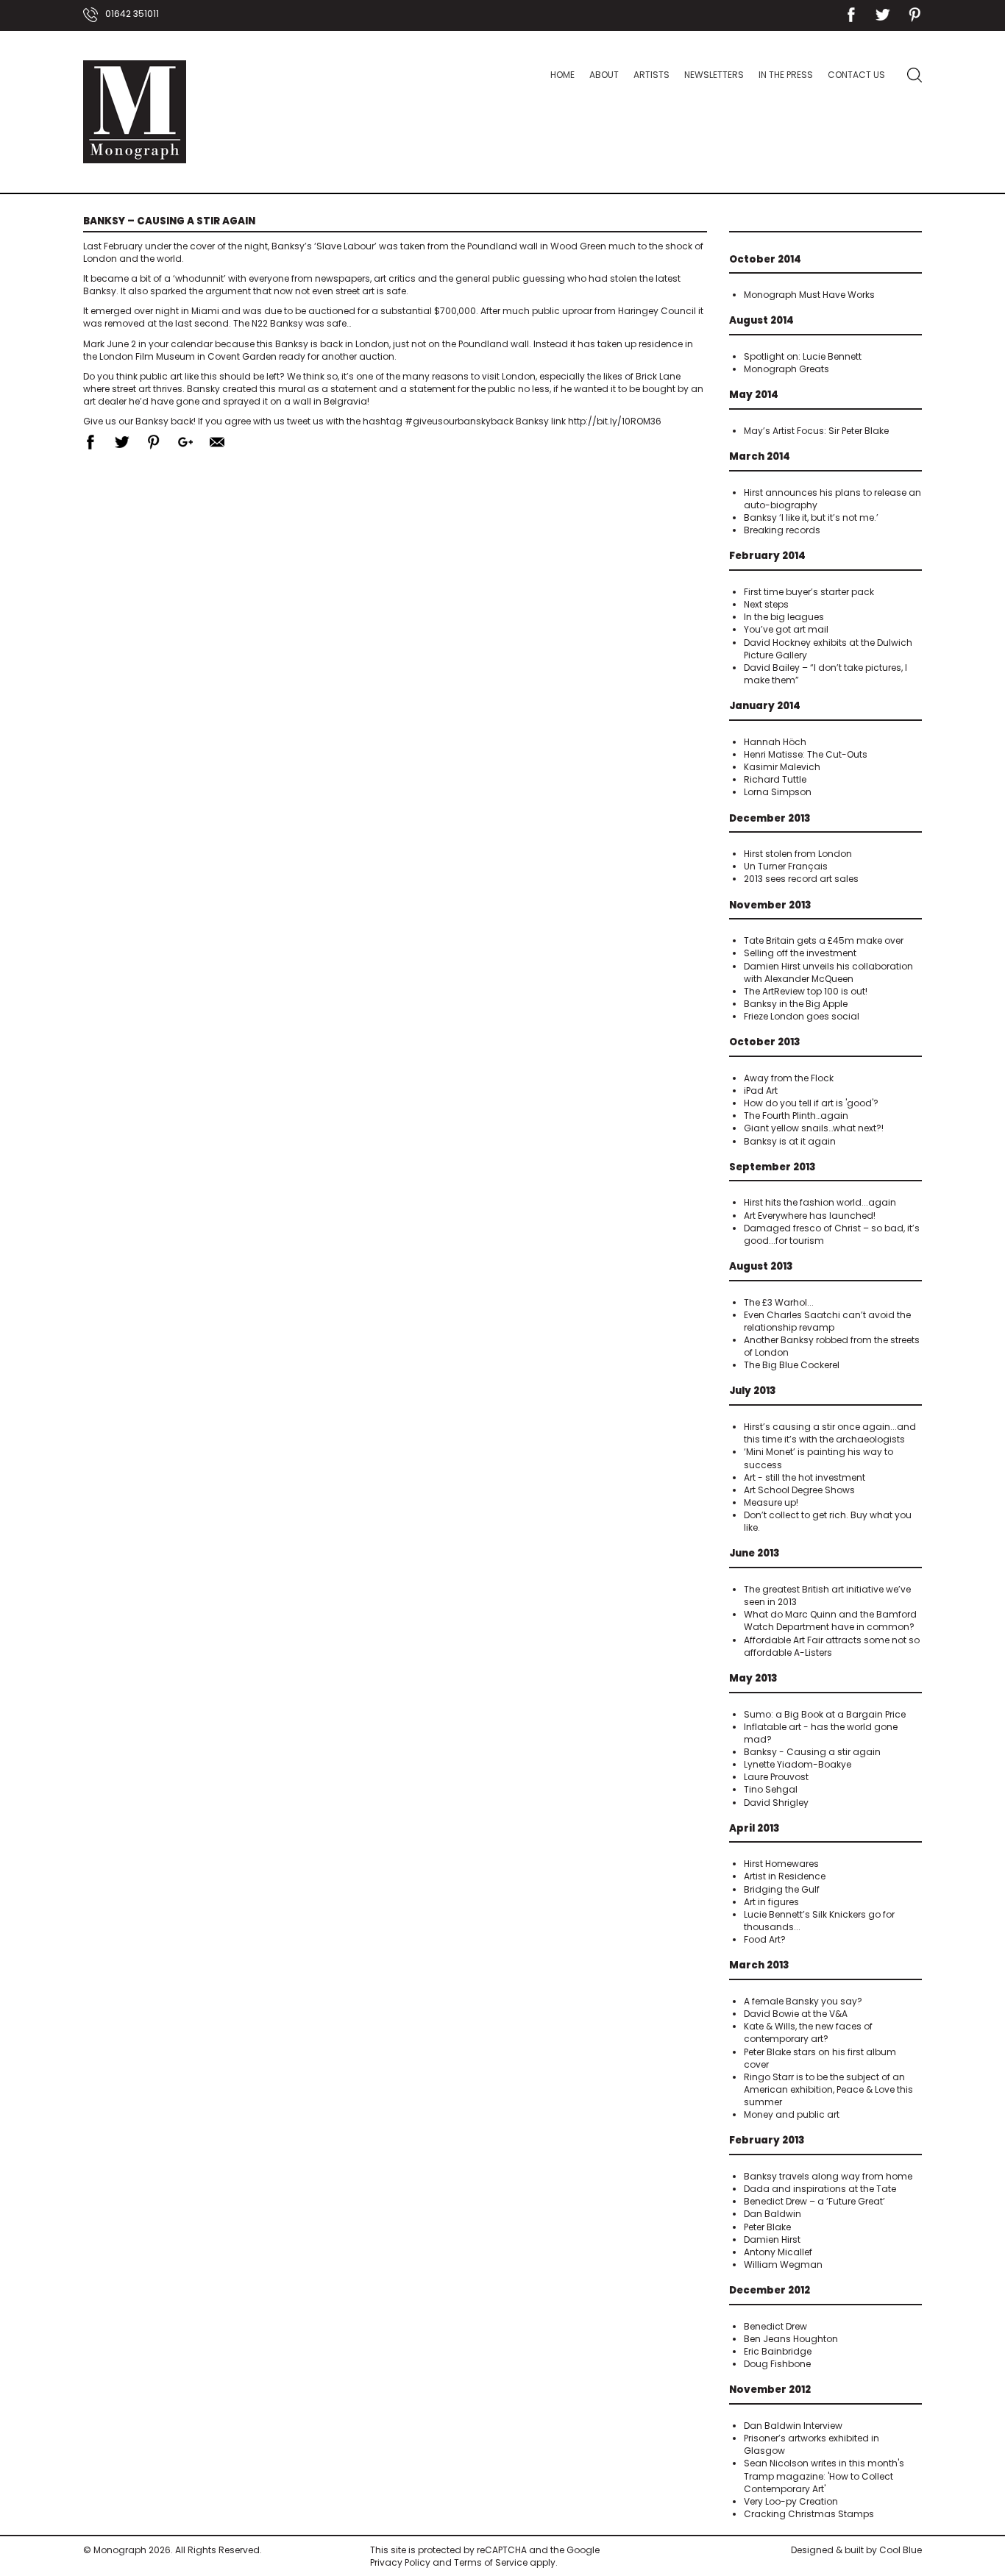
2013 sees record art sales (801, 879)
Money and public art (792, 2114)
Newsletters (714, 75)
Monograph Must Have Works (809, 295)
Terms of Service (491, 2562)
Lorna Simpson (778, 792)
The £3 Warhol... (779, 1302)
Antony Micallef (778, 2252)
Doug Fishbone (777, 2364)
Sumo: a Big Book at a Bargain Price (825, 1714)
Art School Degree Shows (799, 1490)
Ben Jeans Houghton (791, 2339)
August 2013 (761, 1266)
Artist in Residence (785, 1876)
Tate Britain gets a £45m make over (824, 940)
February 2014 (767, 556)
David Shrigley (776, 1803)
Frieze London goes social (802, 1016)
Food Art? (765, 1939)
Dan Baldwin (773, 2214)
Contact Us (856, 75)
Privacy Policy (400, 2562)
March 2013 (759, 1965)
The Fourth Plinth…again (796, 1116)
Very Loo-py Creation (791, 2501)
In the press (786, 75)
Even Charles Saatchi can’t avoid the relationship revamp (827, 1321)
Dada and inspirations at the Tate (820, 2189)
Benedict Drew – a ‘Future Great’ (814, 2201)
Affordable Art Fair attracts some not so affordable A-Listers (832, 1646)
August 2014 (761, 320)
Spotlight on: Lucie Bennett (803, 356)
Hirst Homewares (781, 1864)
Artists (651, 75)
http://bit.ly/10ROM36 (615, 421)
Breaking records (782, 530)
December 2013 (770, 818)
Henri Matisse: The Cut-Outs (806, 754)
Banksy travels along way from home (828, 2176)
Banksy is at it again (790, 1141)
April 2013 (754, 1828)
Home (562, 75)
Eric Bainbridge (778, 2351)
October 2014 (765, 259)
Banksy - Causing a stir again (812, 1752)
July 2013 (753, 1391)
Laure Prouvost (776, 1777)
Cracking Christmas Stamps (809, 2514)
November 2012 (770, 2390)
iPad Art (761, 1090)
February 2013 (767, 2140)
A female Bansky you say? (803, 2001)
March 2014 (760, 456)
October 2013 (765, 1042)
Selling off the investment (800, 953)
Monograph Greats (786, 369)
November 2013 (770, 905)
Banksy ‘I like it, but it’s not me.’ (811, 517)
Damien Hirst (772, 2239)
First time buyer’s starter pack (809, 592)
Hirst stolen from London (798, 854)
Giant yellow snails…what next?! (814, 1128)
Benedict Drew (775, 2326)
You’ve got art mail (786, 629)
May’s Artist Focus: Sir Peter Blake (816, 431)
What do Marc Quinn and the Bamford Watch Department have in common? (830, 1620)
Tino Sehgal (771, 1789)
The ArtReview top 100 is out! (806, 991)
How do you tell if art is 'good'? (811, 1103)
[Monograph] (135, 112)
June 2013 (754, 1553)
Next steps (766, 604)
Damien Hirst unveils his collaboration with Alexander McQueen (828, 972)
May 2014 (754, 395)
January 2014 (765, 706)
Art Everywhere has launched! (810, 1216)
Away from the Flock (789, 1078)
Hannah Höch (775, 742)
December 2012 (770, 2290)
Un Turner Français (786, 866)
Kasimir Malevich (782, 767)
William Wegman (783, 2264)
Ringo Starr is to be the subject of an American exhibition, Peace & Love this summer (828, 2089)
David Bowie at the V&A (796, 2014)
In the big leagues (784, 617)
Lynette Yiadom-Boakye (798, 1764)
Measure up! (771, 1502)
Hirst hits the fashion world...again (820, 1202)
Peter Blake (767, 2227)
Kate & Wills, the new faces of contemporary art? (808, 2032)
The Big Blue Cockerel (792, 1365)
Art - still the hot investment (805, 1477)
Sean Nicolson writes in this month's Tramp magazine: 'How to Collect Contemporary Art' (824, 2476)
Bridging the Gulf (782, 1889)
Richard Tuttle (775, 779)
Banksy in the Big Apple (796, 1004)
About (604, 75)
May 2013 (753, 1678)
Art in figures (771, 1902)
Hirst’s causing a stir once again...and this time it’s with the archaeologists (830, 1433)
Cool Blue (901, 2550)
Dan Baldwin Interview (793, 2426)
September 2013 (773, 1167)
